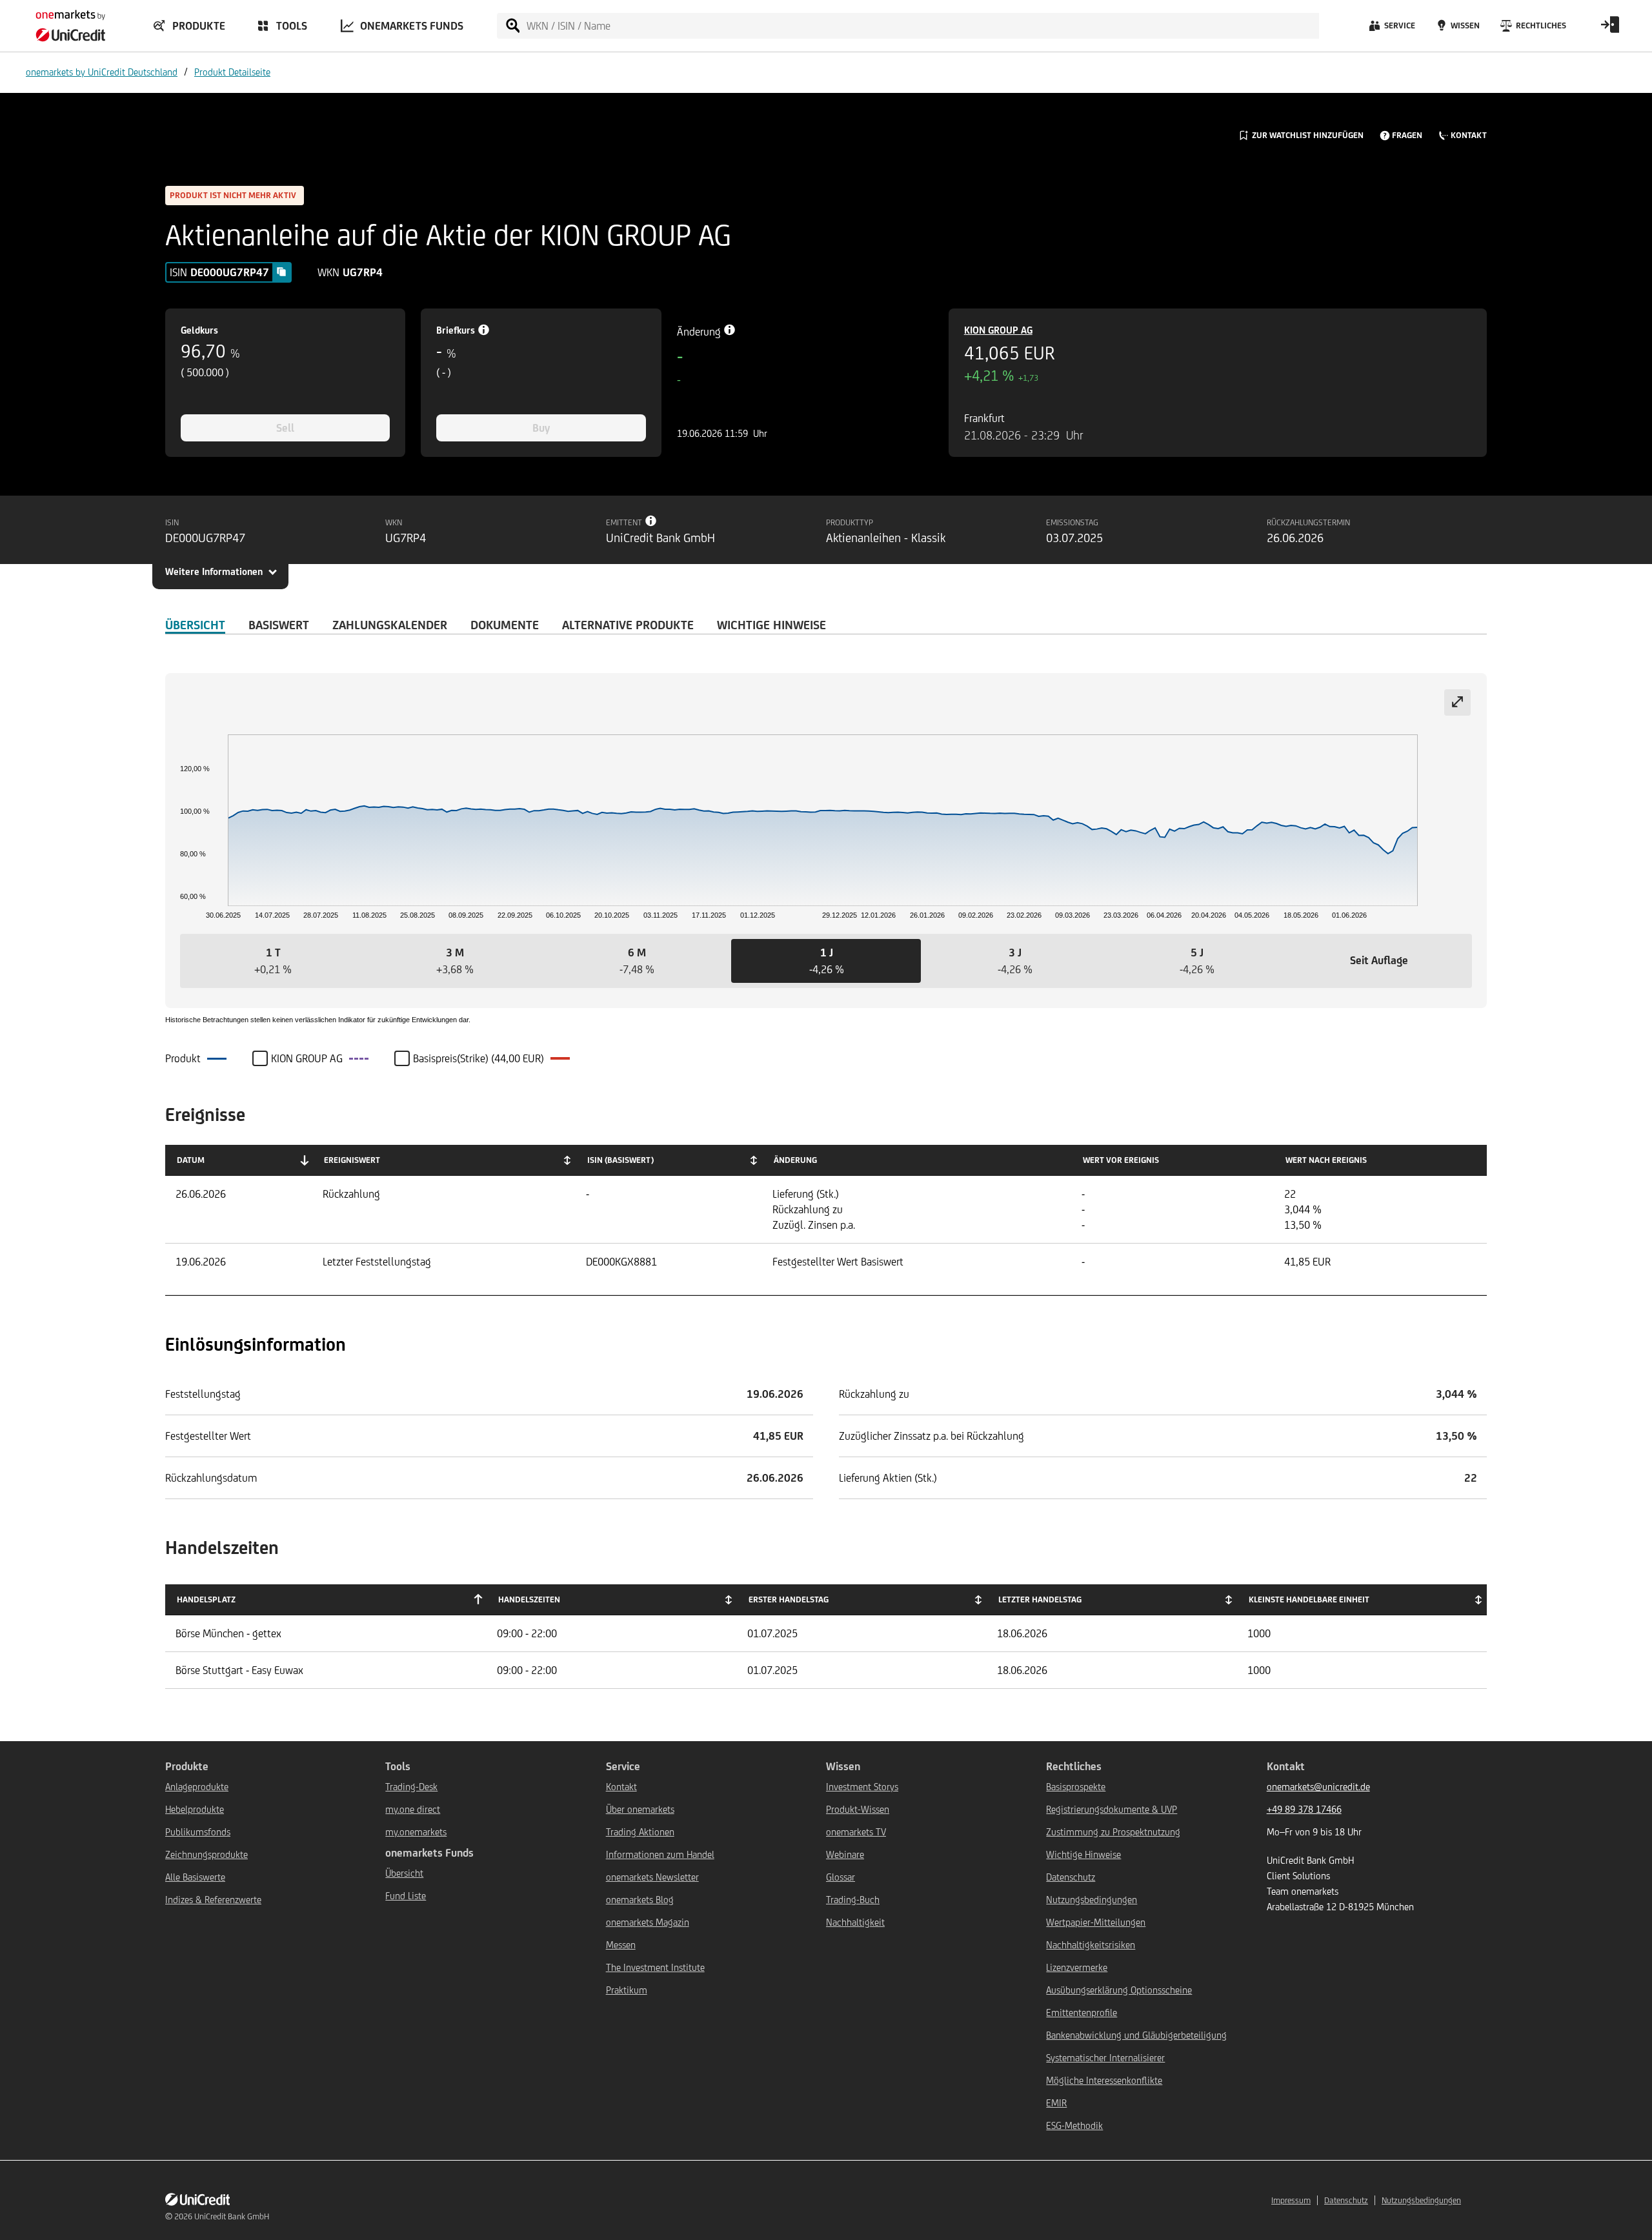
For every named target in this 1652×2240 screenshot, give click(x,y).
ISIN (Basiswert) (620, 1160)
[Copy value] (281, 272)
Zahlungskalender (390, 625)
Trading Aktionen (640, 1832)
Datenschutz (1071, 1877)
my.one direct (413, 1809)
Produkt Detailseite (232, 72)
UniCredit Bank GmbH (232, 2216)
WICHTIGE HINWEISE (771, 625)
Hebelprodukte (195, 1809)
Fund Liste (406, 1896)
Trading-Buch (853, 1900)
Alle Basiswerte (195, 1877)
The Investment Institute (655, 1967)
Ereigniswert (352, 1160)
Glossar (841, 1877)
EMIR (1056, 2103)
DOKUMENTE (505, 625)
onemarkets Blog (640, 1900)
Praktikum (627, 1990)
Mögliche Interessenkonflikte (1104, 2080)
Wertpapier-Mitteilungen (1096, 1922)
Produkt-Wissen (858, 1809)
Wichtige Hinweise (1083, 1854)
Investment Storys (862, 1787)
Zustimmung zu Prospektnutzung (1113, 1832)
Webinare (845, 1854)
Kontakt (621, 1787)
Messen (621, 1945)
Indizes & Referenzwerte (213, 1900)
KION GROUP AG (998, 330)
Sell (285, 428)
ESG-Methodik (1074, 2125)
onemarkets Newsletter (652, 1877)
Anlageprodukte (197, 1787)
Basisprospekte (1076, 1787)
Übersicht (404, 1873)
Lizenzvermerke (1077, 1967)
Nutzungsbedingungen (1092, 1900)
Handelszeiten (529, 1599)
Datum (191, 1160)
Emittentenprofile (1082, 2013)
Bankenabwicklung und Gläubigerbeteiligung (1136, 2035)
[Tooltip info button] (651, 521)
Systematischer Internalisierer (1105, 2058)
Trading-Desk (411, 1787)
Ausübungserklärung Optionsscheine (1119, 1990)
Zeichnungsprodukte (206, 1854)
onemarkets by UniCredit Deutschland (102, 72)
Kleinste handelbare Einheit (1309, 1599)
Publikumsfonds (198, 1832)
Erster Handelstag (789, 1599)
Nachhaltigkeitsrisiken (1091, 1945)
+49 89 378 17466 (1304, 1809)
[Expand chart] (1457, 702)
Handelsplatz (206, 1599)
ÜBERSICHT (195, 625)
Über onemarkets (640, 1809)
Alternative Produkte (628, 625)
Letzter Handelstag (1040, 1599)
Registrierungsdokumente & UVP (1112, 1809)
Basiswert (279, 625)
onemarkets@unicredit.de (1318, 1787)
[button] (273, 961)
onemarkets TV (856, 1832)
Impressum (1291, 2200)
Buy (541, 428)
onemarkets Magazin (648, 1922)
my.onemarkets (416, 1832)
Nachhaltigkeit (855, 1922)
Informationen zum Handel (660, 1854)
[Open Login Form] (1610, 29)
